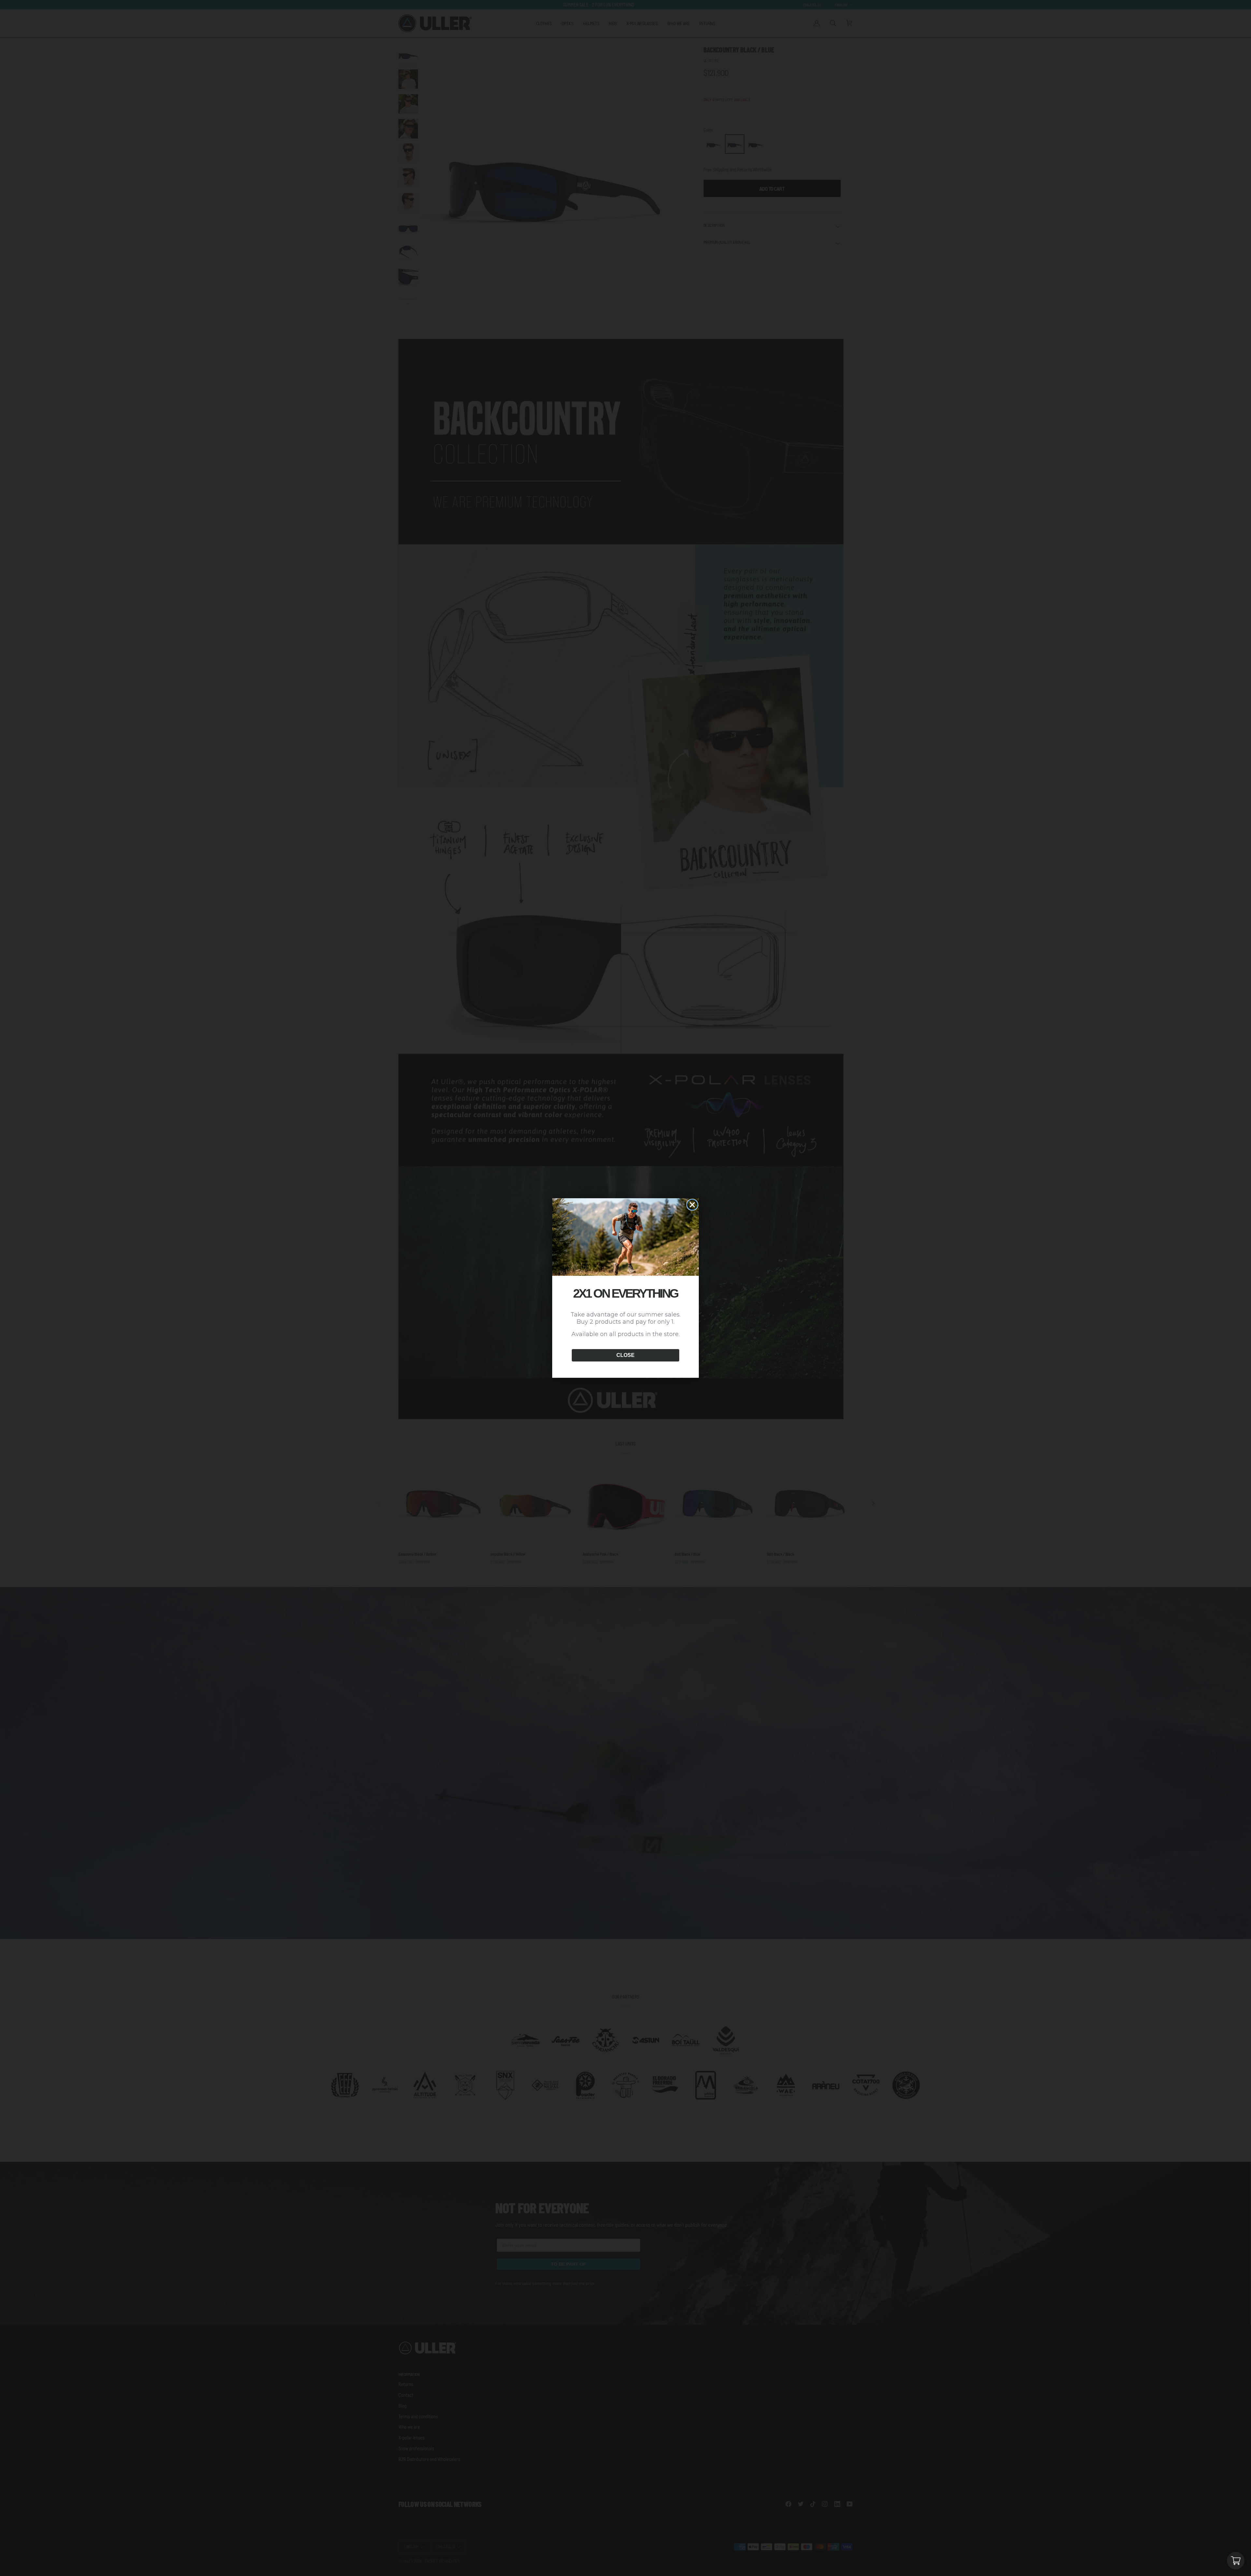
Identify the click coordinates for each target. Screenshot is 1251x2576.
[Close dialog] (692, 1205)
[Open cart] (1236, 2561)
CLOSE (625, 1355)
